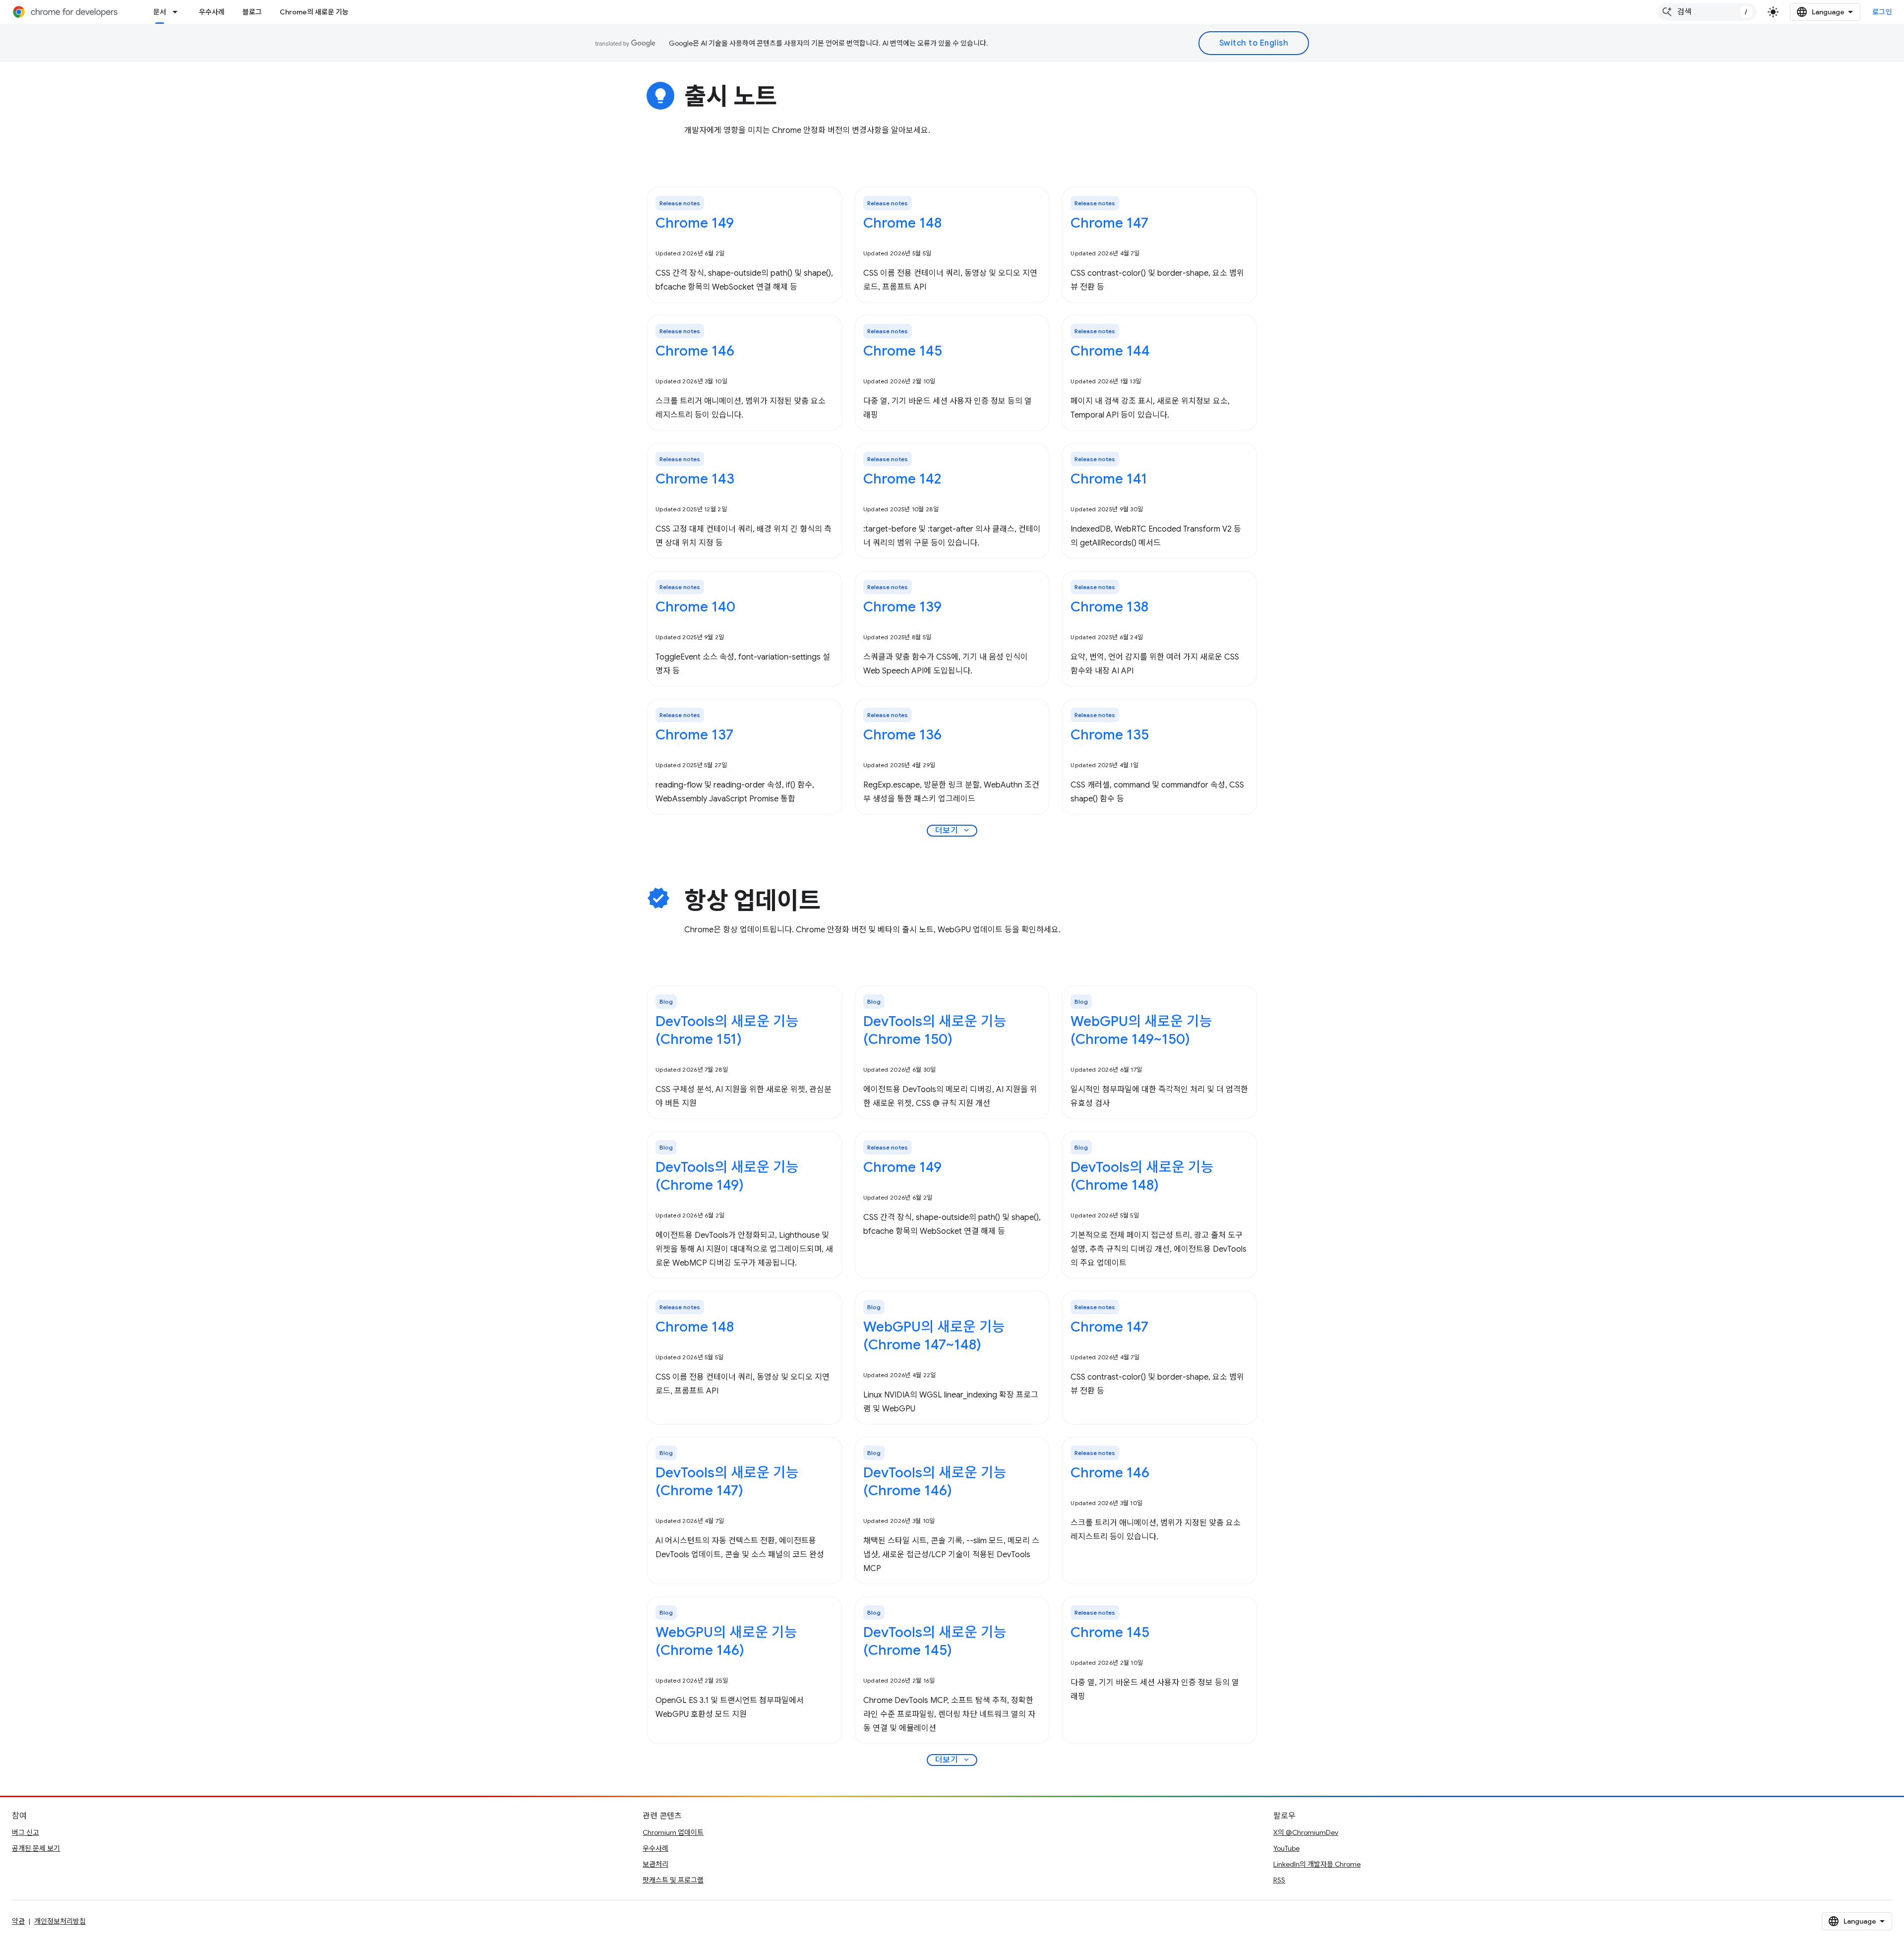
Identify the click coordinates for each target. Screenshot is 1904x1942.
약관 (18, 1921)
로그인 (1882, 12)
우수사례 (212, 12)
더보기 (953, 831)
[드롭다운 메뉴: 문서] (178, 12)
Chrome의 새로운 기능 (314, 12)
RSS (1279, 1880)
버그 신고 (26, 1832)
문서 (160, 12)
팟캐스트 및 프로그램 (673, 1880)
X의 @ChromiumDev (1306, 1832)
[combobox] (1707, 12)
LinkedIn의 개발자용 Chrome (1317, 1864)
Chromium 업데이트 (673, 1832)
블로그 (252, 12)
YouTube (1286, 1848)
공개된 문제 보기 (36, 1848)
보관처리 (655, 1864)
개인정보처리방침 (60, 1921)
